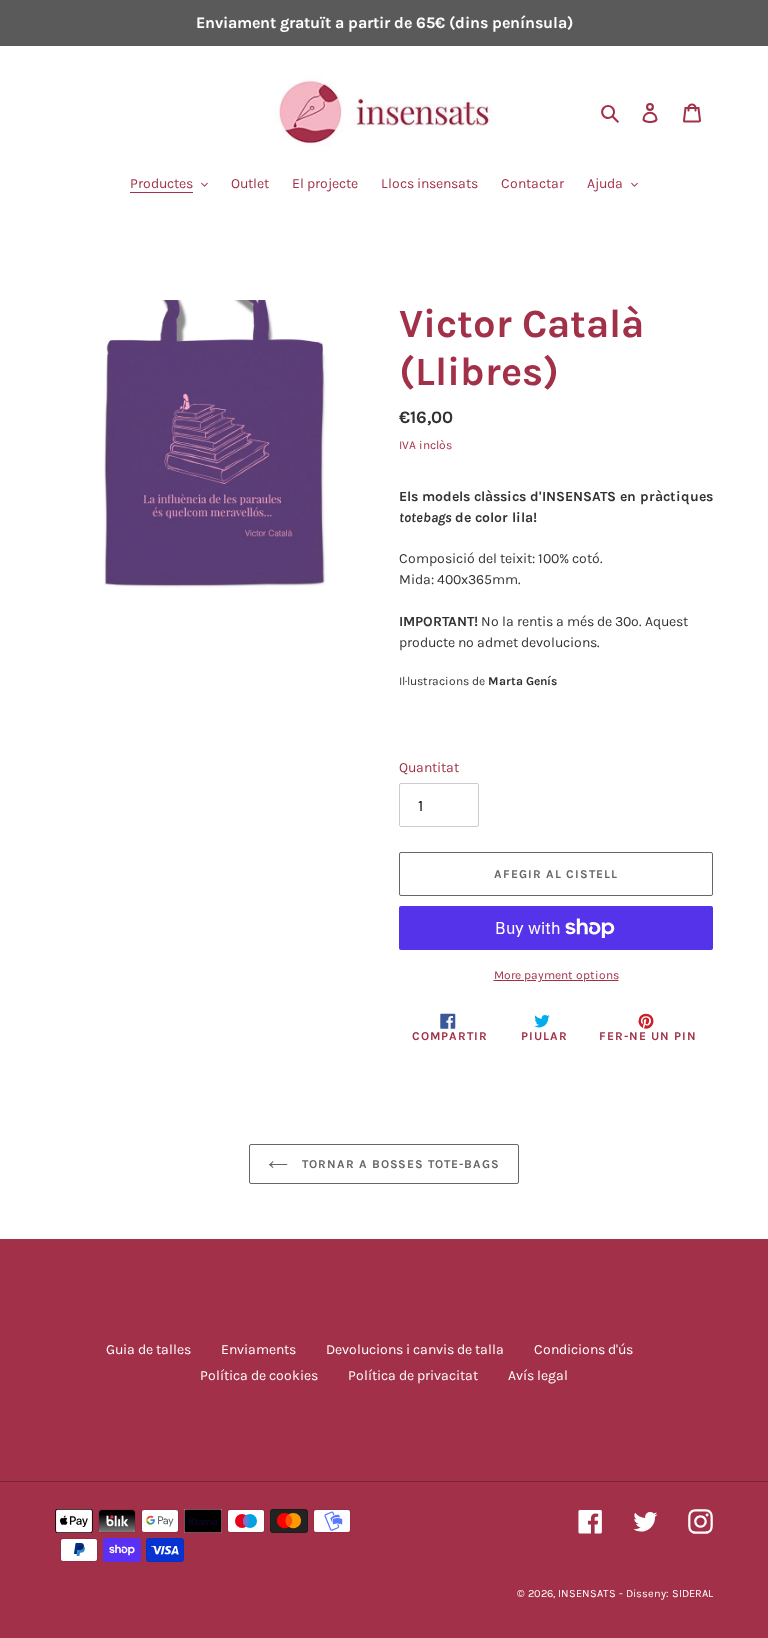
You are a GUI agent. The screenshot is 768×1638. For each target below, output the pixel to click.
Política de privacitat (413, 1375)
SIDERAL (692, 1593)
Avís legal (538, 1375)
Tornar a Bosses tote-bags (399, 1164)
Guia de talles (148, 1349)
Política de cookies (259, 1375)
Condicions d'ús (583, 1349)
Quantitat (429, 767)
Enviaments (258, 1349)
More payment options (556, 975)
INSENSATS (587, 1593)
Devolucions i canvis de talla (415, 1349)
